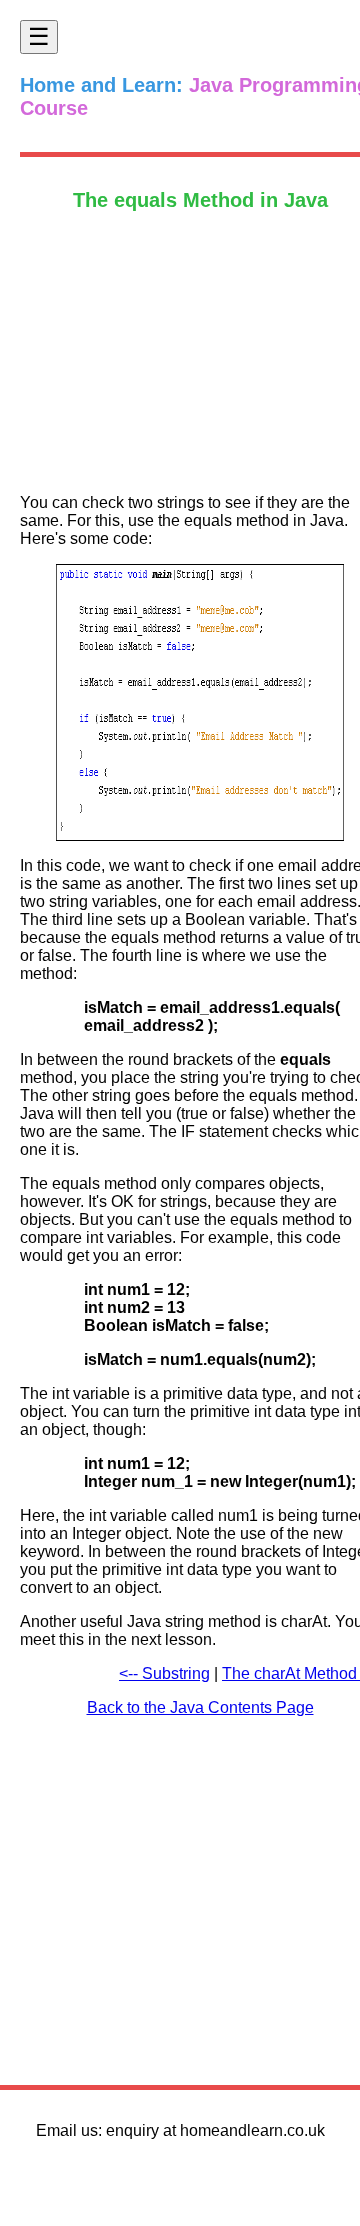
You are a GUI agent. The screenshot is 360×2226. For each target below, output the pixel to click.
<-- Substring (164, 1673)
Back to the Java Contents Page (200, 1707)
